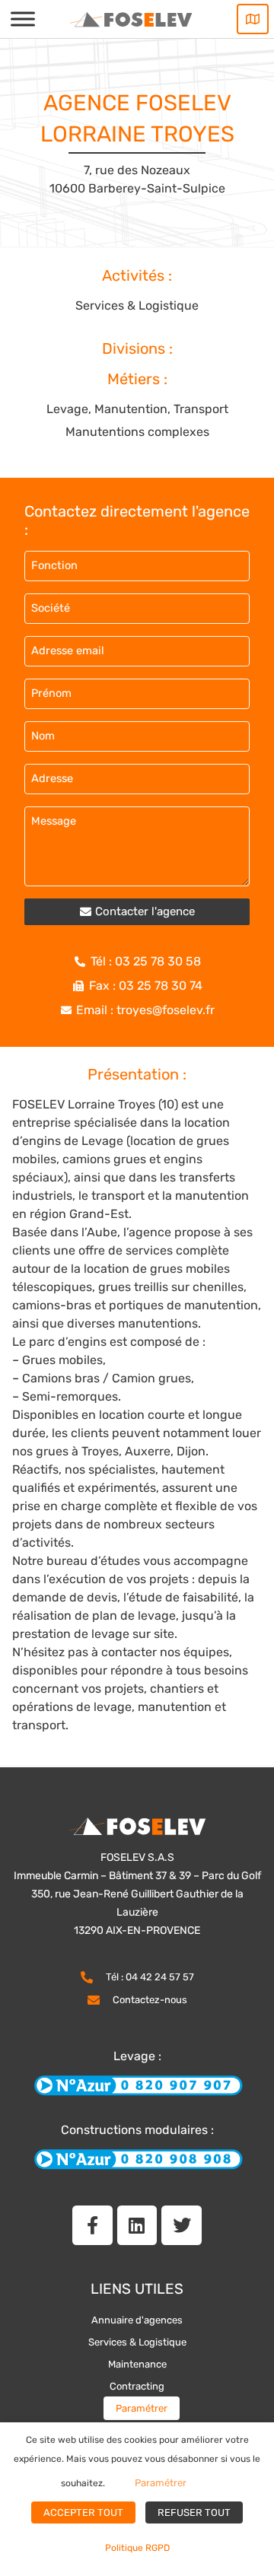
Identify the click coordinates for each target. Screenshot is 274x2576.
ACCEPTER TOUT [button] (83, 2512)
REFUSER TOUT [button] (194, 2512)
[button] (137, 912)
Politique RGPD (137, 2548)
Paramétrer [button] (142, 2408)
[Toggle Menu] (23, 19)
